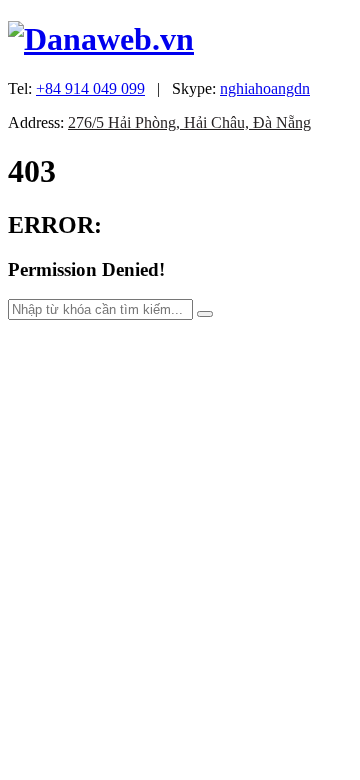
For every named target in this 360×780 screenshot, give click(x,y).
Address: (159, 122)
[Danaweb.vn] (101, 39)
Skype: (241, 88)
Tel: (76, 88)
